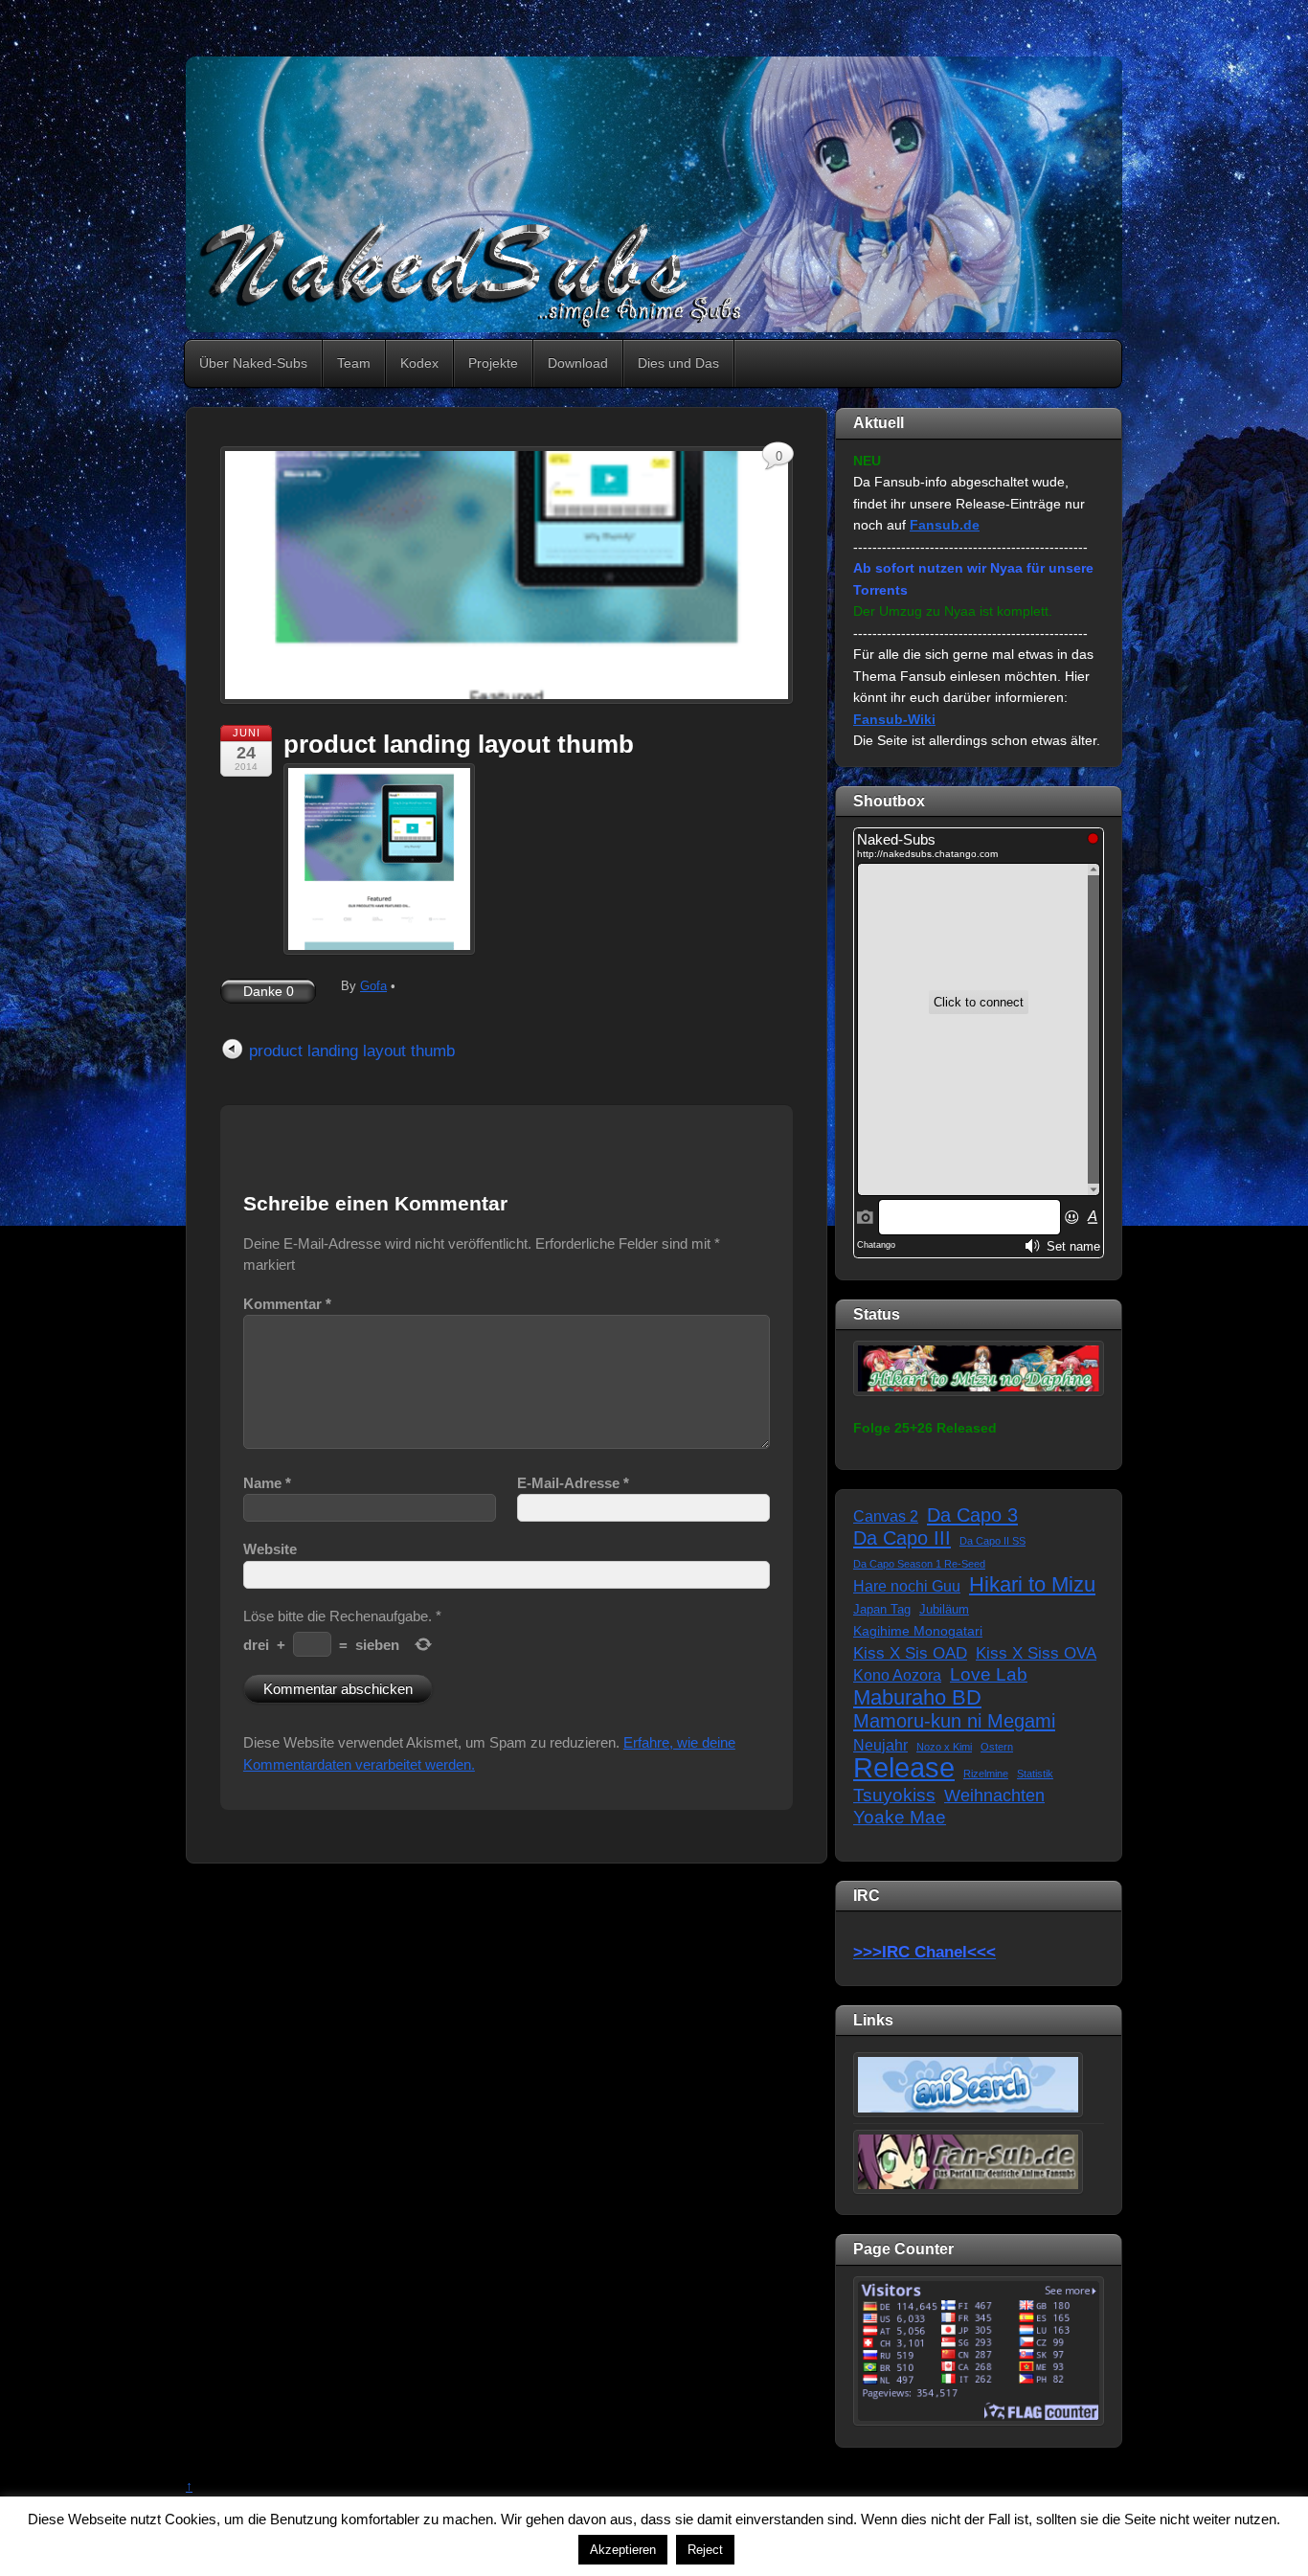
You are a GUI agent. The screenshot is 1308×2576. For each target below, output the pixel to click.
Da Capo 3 (972, 1515)
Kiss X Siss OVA (1036, 1653)
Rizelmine (986, 1774)
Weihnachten (994, 1796)
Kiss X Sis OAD (910, 1653)
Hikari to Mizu (1032, 1585)
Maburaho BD (917, 1698)
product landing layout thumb (459, 744)
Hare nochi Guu (907, 1586)
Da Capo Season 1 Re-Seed (919, 1564)
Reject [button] (705, 2550)
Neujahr (880, 1745)
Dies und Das (678, 363)
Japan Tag (882, 1610)
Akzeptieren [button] (623, 2550)
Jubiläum (944, 1610)
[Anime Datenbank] (968, 2084)
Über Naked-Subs (253, 363)
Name (267, 1483)
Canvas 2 (886, 1516)
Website (270, 1549)
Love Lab (989, 1674)
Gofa (373, 986)
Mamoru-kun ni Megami (954, 1721)
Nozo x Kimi (944, 1747)
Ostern (997, 1747)
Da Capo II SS (992, 1541)
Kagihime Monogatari (918, 1631)
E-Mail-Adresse (573, 1483)
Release (904, 1768)
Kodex (419, 363)
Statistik (1035, 1774)
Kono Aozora (897, 1675)
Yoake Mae (900, 1817)
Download (578, 363)
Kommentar (287, 1304)
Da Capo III (902, 1538)
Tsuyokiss (894, 1795)
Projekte (493, 363)
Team (354, 363)
